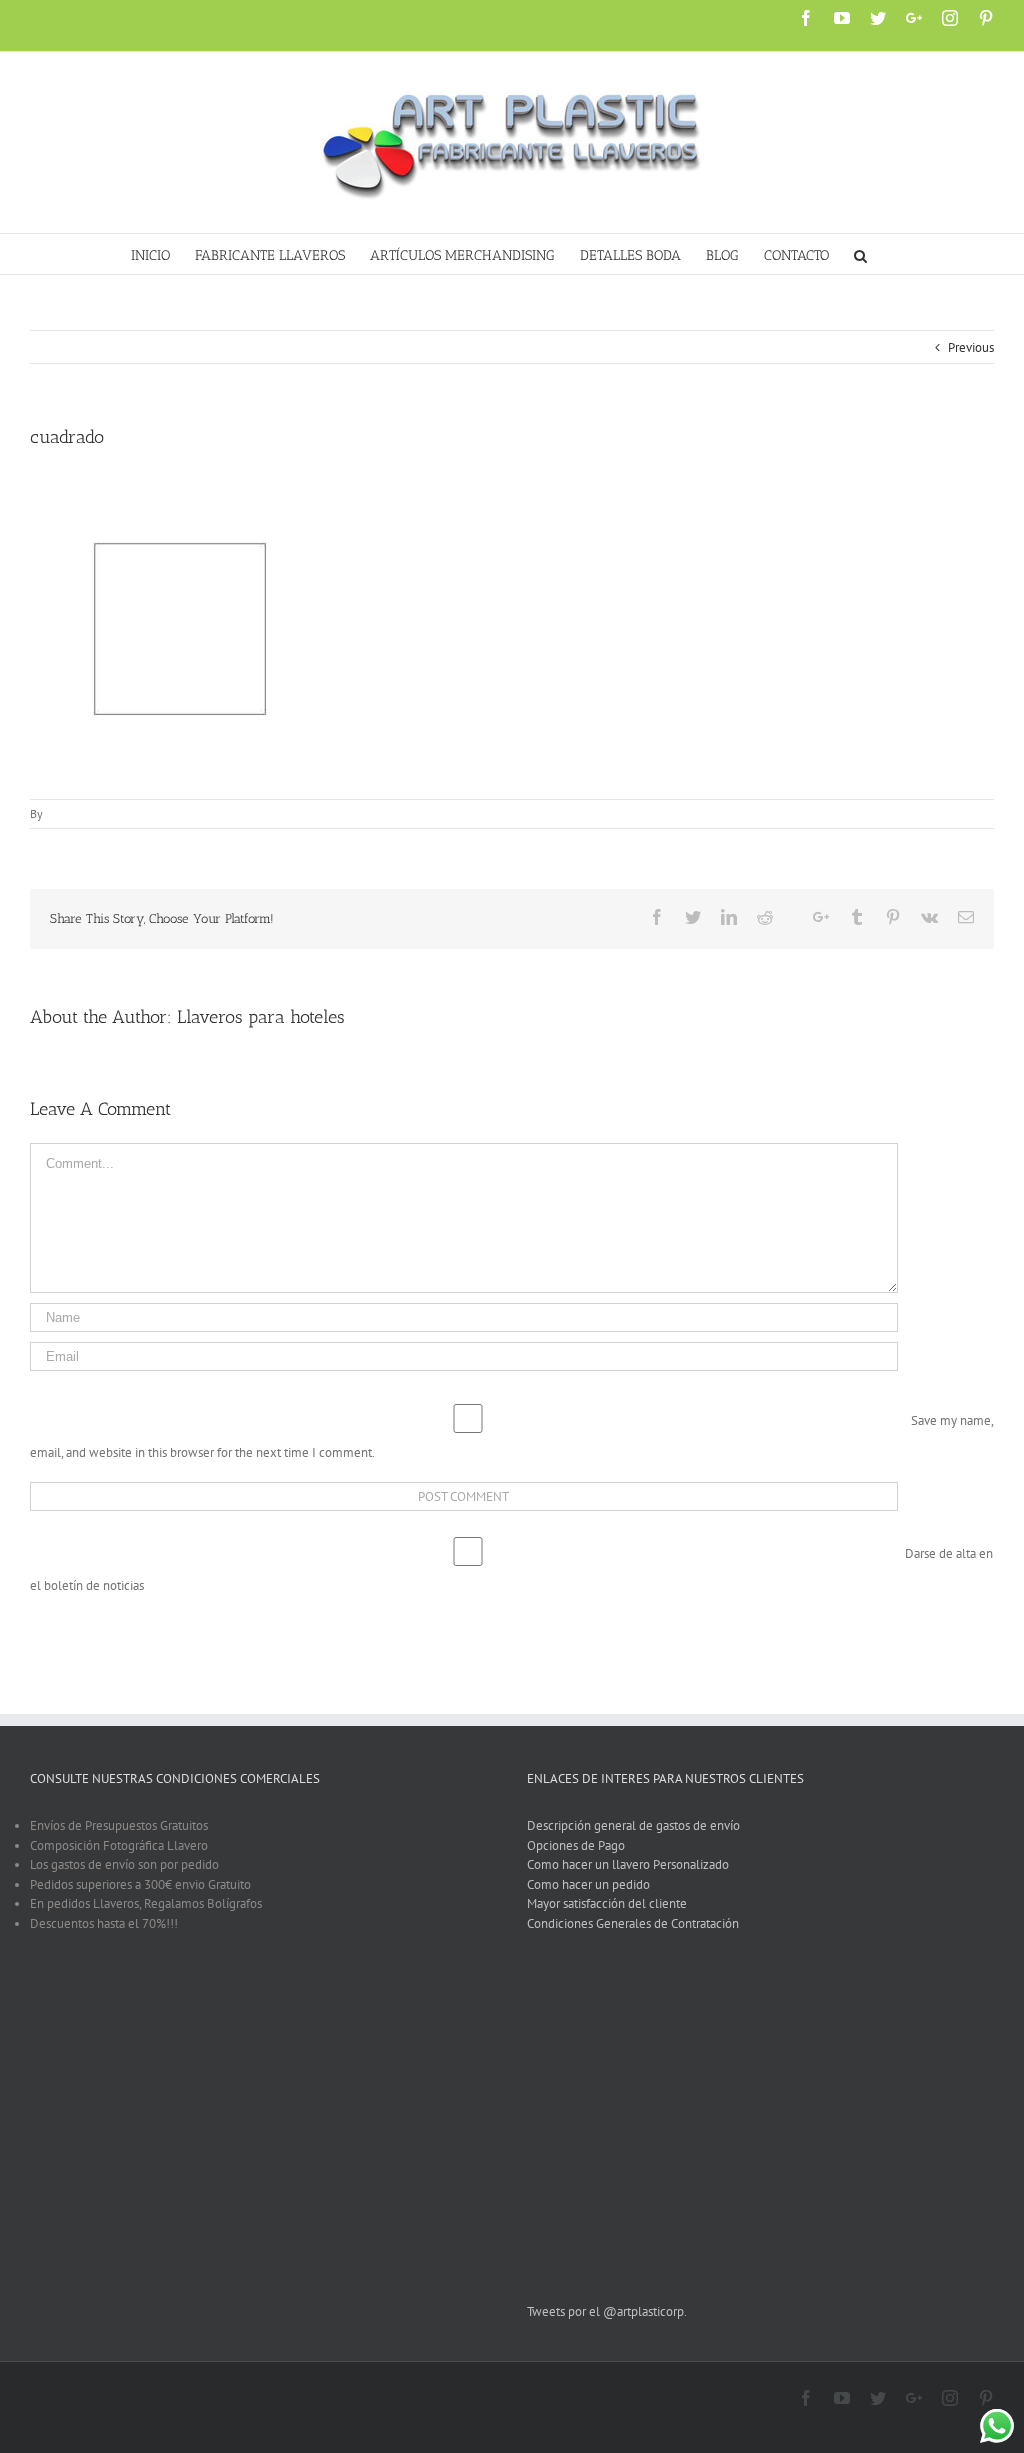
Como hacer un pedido (588, 1884)
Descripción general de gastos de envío (633, 1825)
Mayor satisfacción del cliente (607, 1903)
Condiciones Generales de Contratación (633, 1923)
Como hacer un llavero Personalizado (628, 1864)
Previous (971, 347)
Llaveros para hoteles (261, 1017)
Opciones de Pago (576, 1845)
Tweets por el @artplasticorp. (607, 2311)
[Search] (861, 254)
